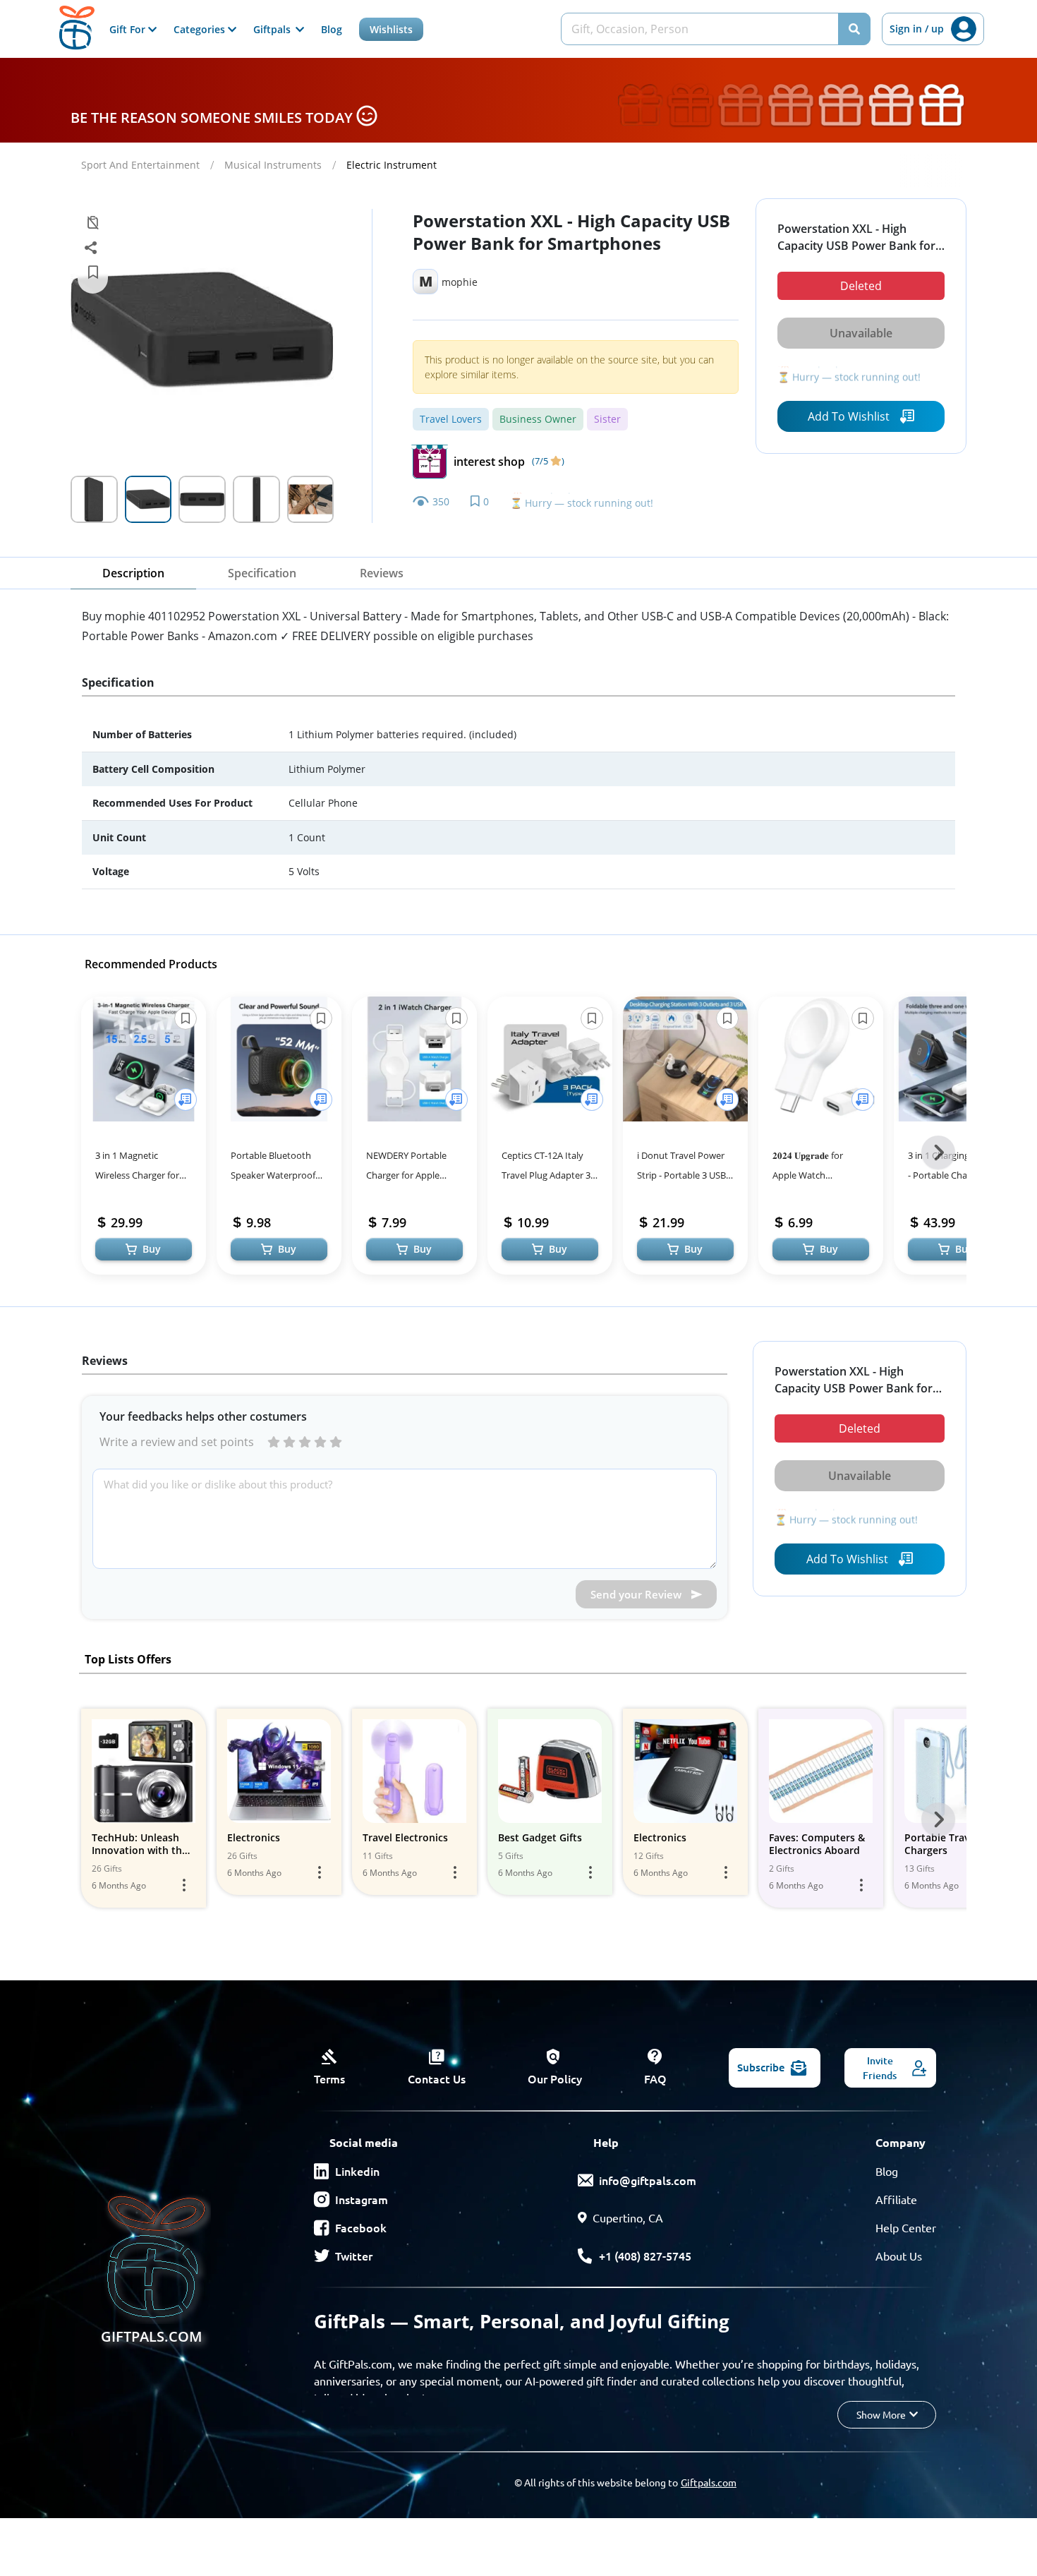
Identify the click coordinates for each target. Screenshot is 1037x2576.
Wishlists (391, 29)
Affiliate (896, 2199)
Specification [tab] (262, 573)
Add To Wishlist (849, 416)
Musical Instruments (273, 165)
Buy (152, 1249)
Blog (332, 29)
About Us (899, 2256)
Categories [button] (201, 29)
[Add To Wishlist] (186, 1100)
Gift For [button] (129, 29)
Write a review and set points (177, 1442)
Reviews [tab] (382, 573)
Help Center (906, 2227)
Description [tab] (133, 573)
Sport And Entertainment (140, 165)
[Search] (854, 29)
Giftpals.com (709, 2482)
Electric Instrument (392, 165)
